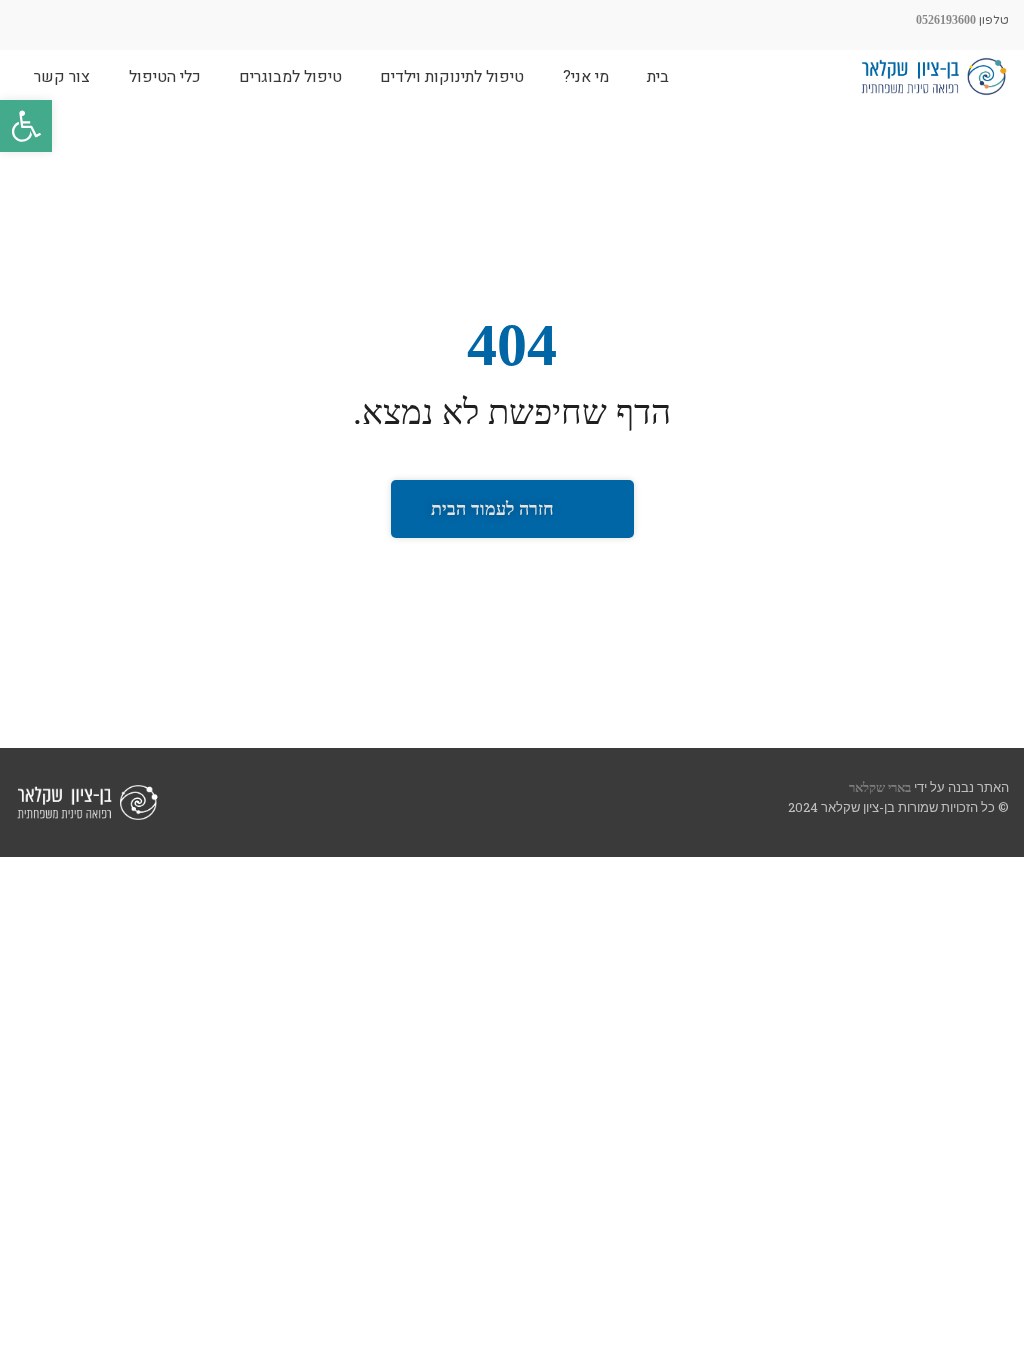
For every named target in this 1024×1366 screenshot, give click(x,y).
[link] (26, 126)
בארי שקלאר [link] (880, 787)
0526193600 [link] (946, 20)
